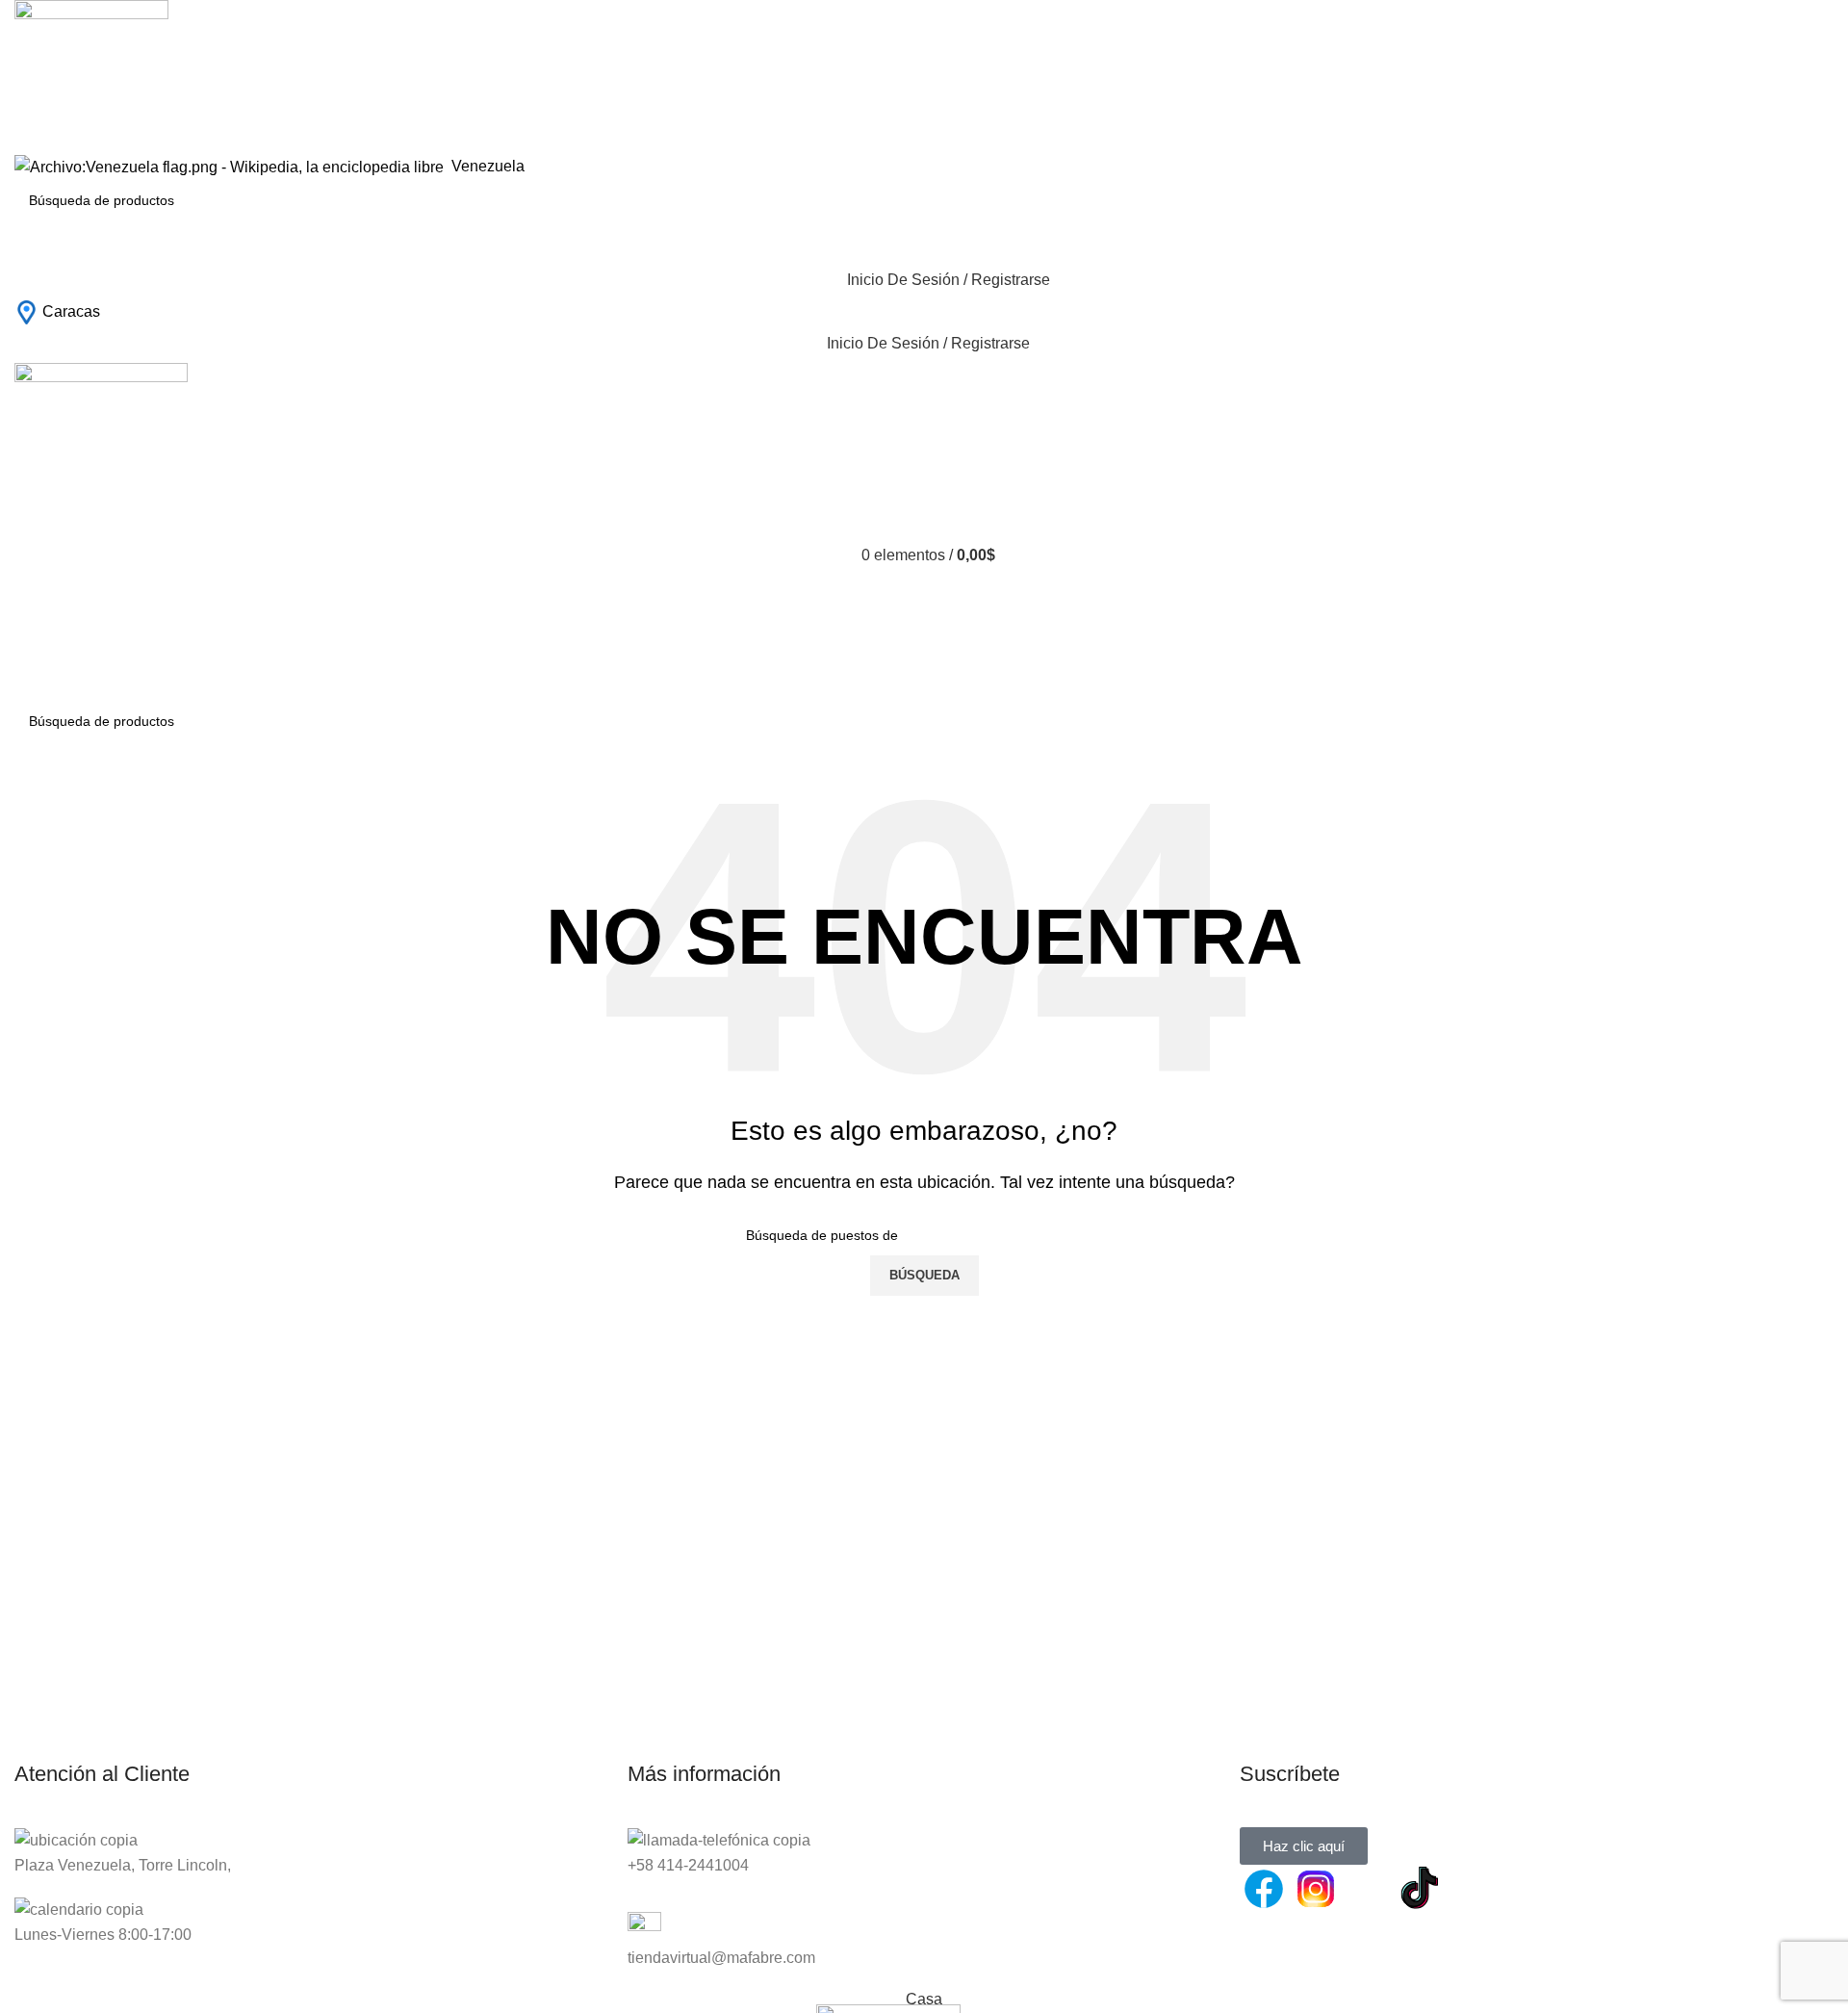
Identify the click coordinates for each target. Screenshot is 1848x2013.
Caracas (71, 311)
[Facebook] (1264, 1889)
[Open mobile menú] (924, 682)
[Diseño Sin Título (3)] (1472, 1889)
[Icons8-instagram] (1316, 1889)
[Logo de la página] (91, 76)
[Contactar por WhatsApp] (1368, 1889)
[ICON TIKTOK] (1420, 1889)
